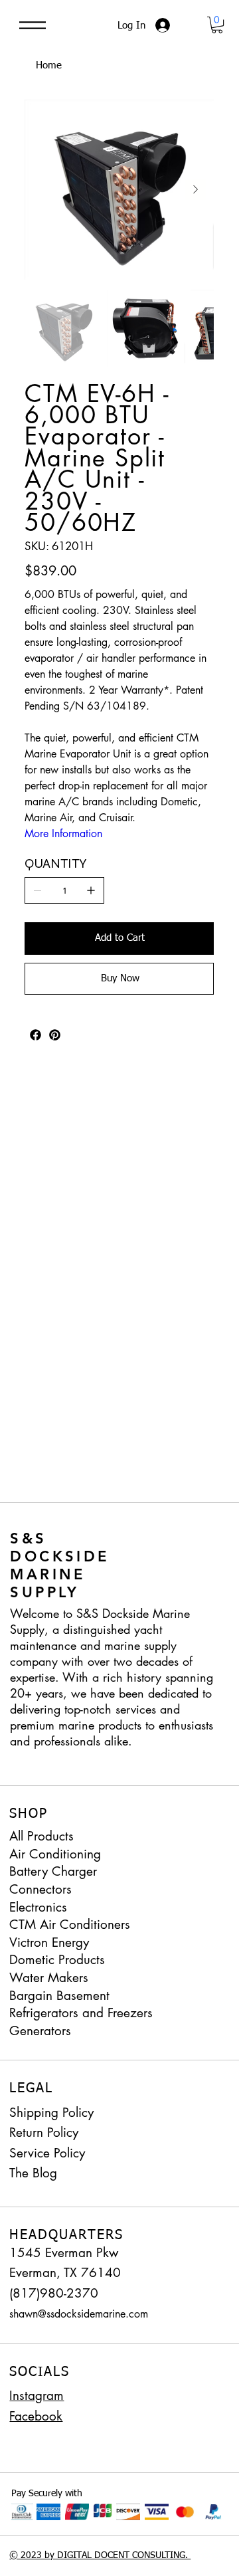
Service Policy (47, 2153)
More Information (63, 834)
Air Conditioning (55, 1854)
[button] (217, 25)
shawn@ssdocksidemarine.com (79, 2314)
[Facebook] (36, 1035)
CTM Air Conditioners (70, 1925)
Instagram (37, 2396)
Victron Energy (49, 1942)
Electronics (38, 1907)
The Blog (33, 2173)
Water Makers (49, 1978)
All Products (41, 1836)
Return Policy (44, 2132)
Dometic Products (57, 1960)
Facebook (36, 2416)
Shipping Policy (51, 2113)
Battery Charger (53, 1871)
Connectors (40, 1889)
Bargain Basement (59, 1996)
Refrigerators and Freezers (81, 2013)
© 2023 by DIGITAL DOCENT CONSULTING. (100, 2555)
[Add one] (91, 890)
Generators (40, 2031)
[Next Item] (195, 189)
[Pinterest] (55, 1035)
